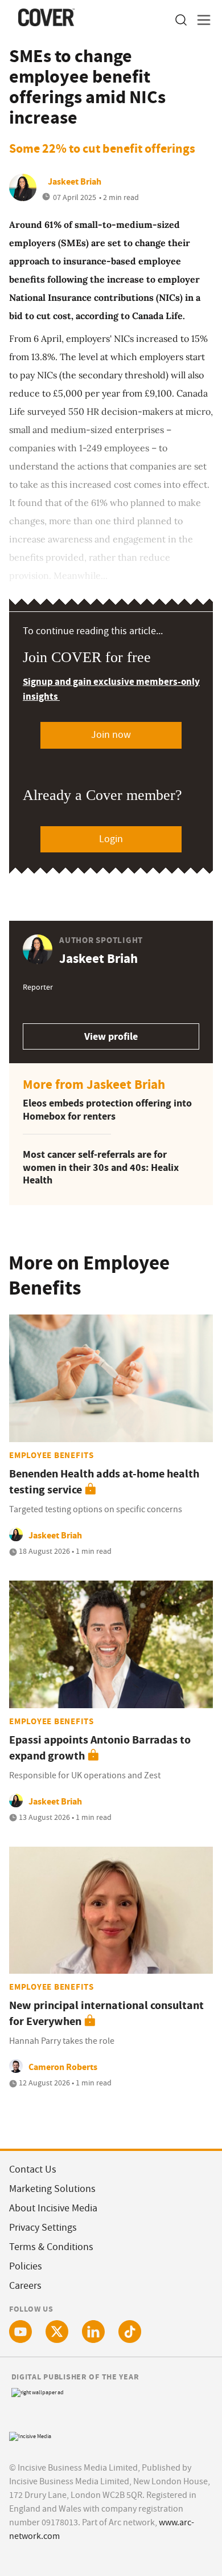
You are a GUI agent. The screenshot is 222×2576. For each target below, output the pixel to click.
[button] (180, 20)
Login (111, 839)
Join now (111, 735)
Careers (25, 2286)
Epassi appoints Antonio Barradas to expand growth (100, 1748)
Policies (26, 2266)
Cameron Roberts (63, 2067)
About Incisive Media (53, 2208)
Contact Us (33, 2169)
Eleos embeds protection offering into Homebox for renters (107, 1110)
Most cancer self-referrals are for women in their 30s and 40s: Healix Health (101, 1167)
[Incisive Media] (30, 2435)
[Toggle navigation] (200, 20)
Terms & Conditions (51, 2247)
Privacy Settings (43, 2228)
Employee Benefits (52, 1455)
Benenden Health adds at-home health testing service (104, 1482)
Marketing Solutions (52, 2189)
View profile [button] (111, 1036)
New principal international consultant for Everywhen (106, 2013)
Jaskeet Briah (75, 181)
